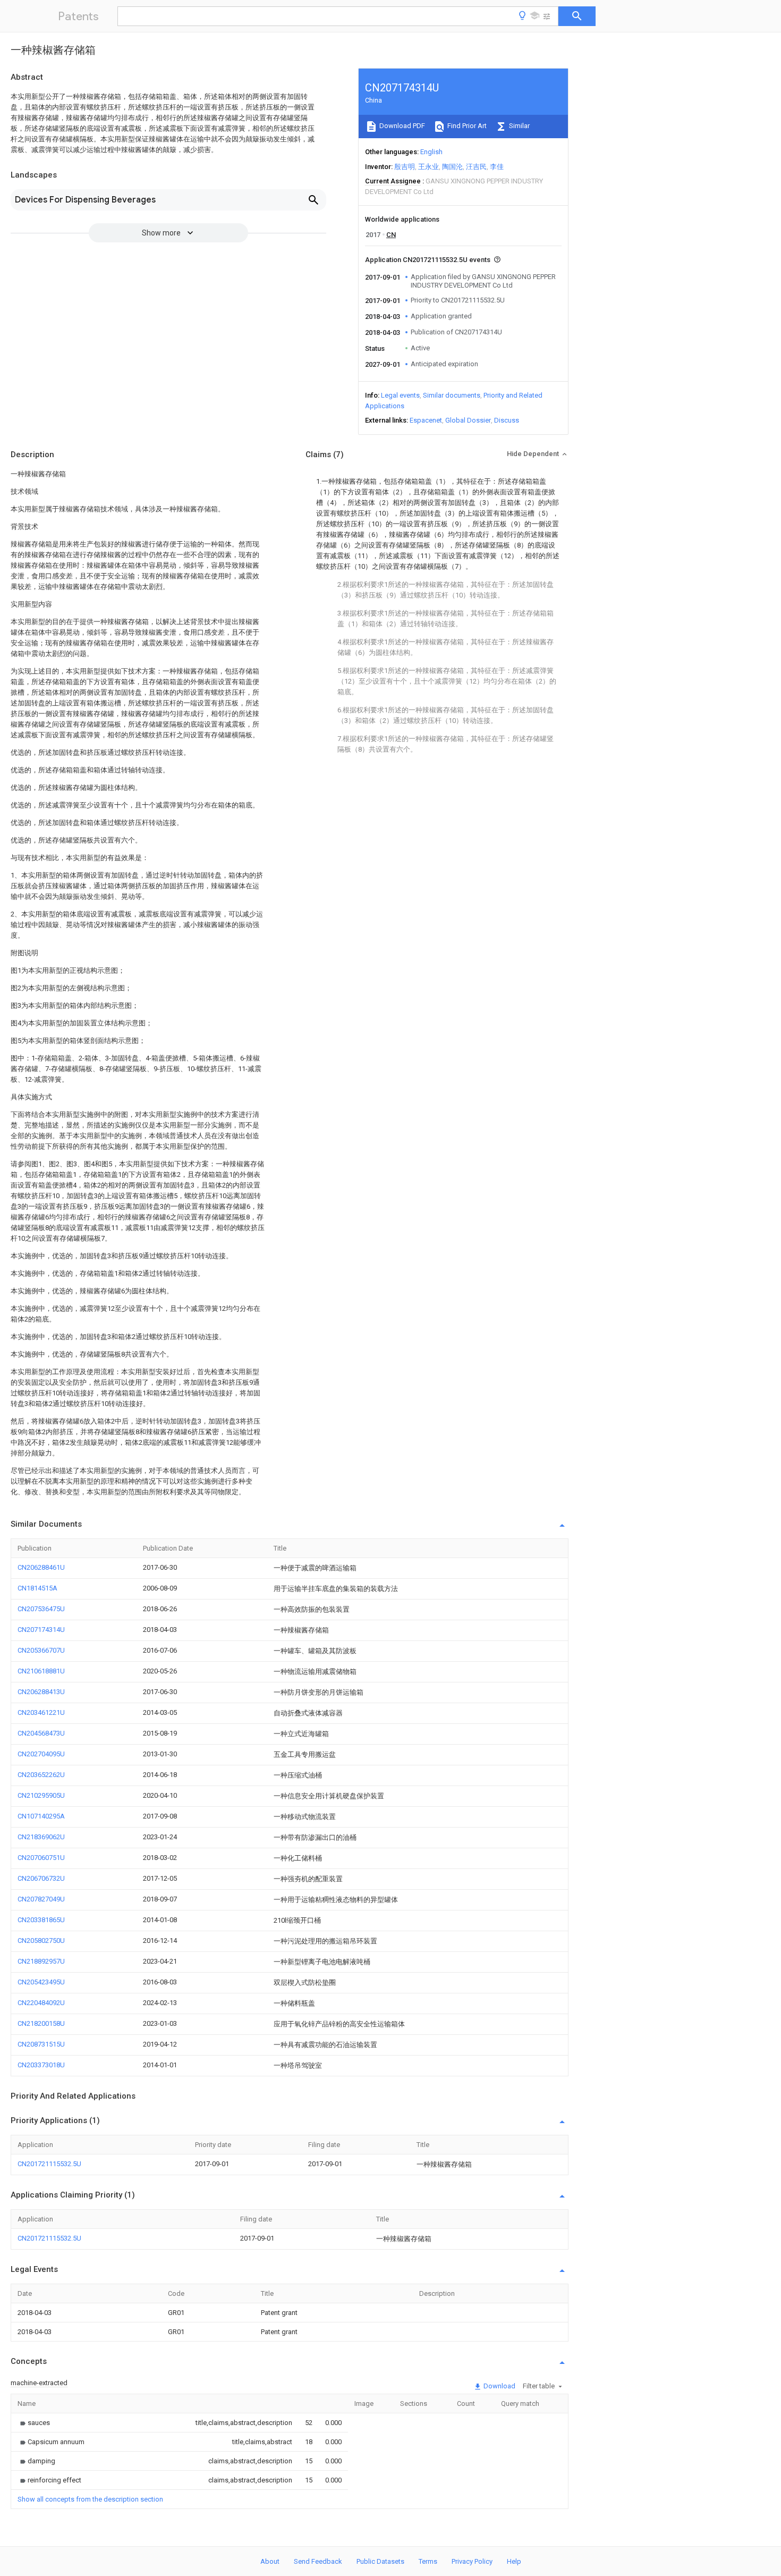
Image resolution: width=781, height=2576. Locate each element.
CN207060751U (41, 1858)
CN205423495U (41, 1982)
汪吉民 (476, 167)
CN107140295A (41, 1816)
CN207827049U (41, 1899)
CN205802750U (41, 1941)
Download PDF (401, 126)
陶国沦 (452, 167)
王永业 (428, 167)
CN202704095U (41, 1754)
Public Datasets (380, 2561)
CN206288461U (41, 1567)
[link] (34, 2423)
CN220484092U (41, 2003)
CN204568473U (41, 1733)
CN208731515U (41, 2044)
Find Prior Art (466, 126)
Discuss (507, 420)
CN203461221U (41, 1712)
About (270, 2561)
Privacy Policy (472, 2561)
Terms (428, 2561)
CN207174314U (41, 1630)
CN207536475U (41, 1609)
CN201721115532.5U (49, 2164)
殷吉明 (405, 167)
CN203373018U (41, 2065)
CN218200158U (41, 2023)
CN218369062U (41, 1837)
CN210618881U (41, 1671)
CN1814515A (37, 1588)
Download (499, 2386)
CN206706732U (41, 1878)
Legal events (400, 395)
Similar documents (452, 395)
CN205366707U (41, 1650)
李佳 (497, 167)
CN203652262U (41, 1775)
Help (514, 2561)
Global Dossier (468, 420)
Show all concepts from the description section (90, 2499)
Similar (519, 126)
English (431, 152)
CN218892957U (41, 1961)
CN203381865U (41, 1920)
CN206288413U (41, 1692)
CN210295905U (41, 1795)
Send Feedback (318, 2561)
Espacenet (426, 420)
